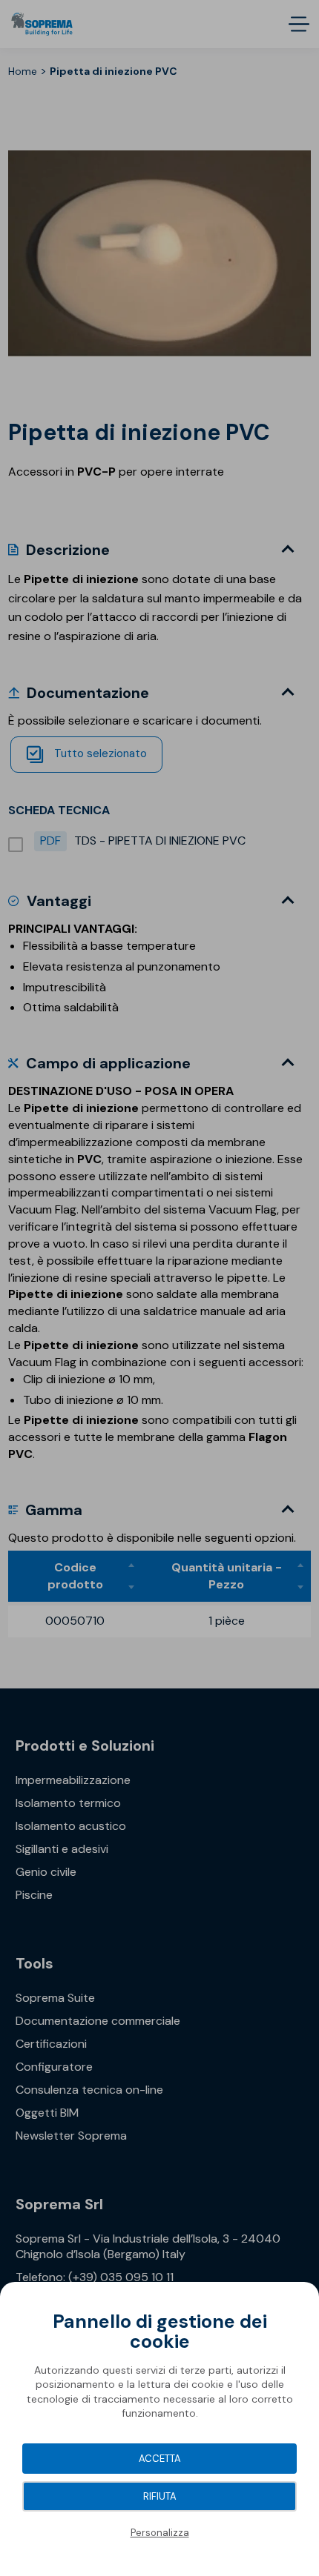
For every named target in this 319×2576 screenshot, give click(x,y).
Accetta (160, 2459)
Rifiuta (160, 2496)
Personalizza (160, 2533)
